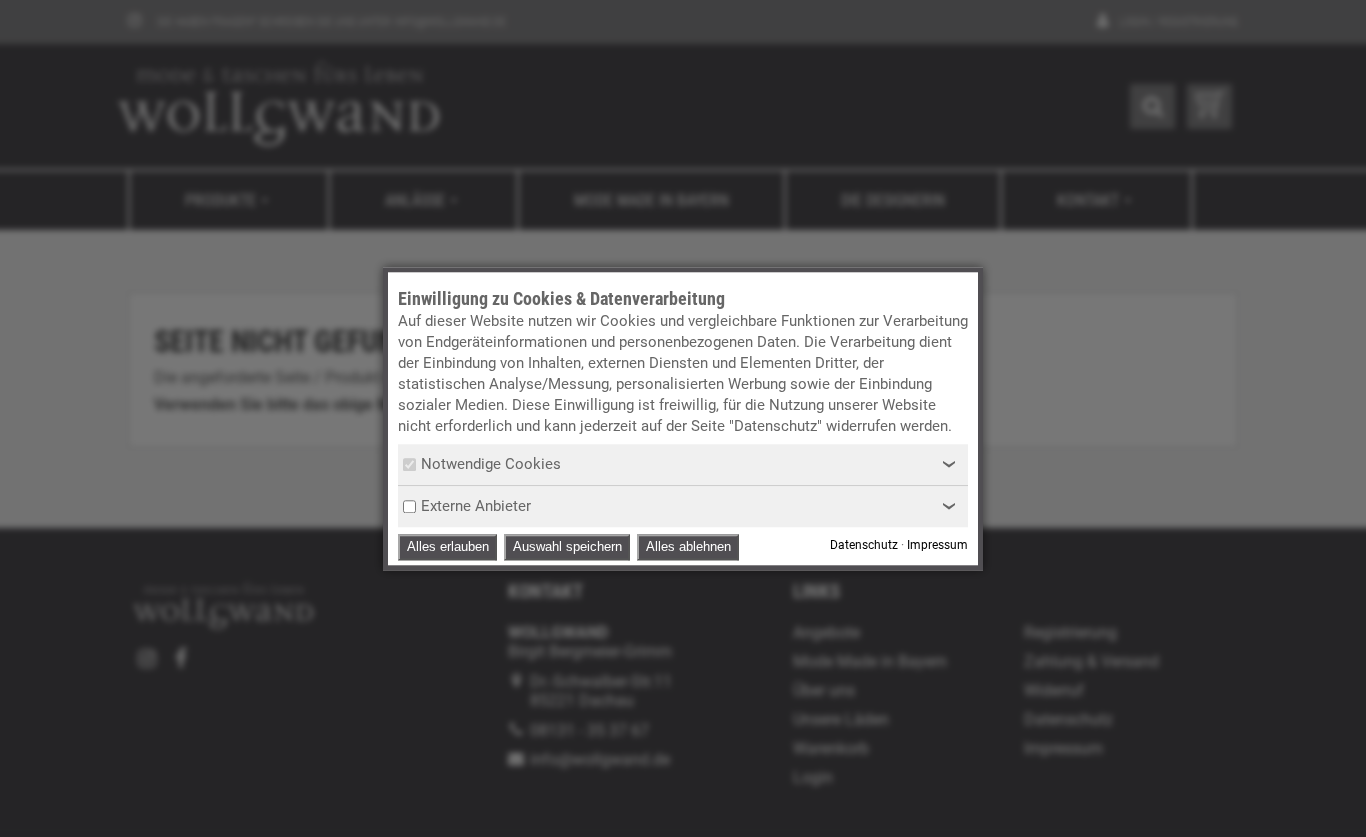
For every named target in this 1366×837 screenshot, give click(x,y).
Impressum (937, 545)
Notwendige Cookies (491, 464)
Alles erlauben (448, 546)
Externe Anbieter (476, 506)
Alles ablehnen (688, 546)
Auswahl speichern (567, 546)
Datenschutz (864, 545)
